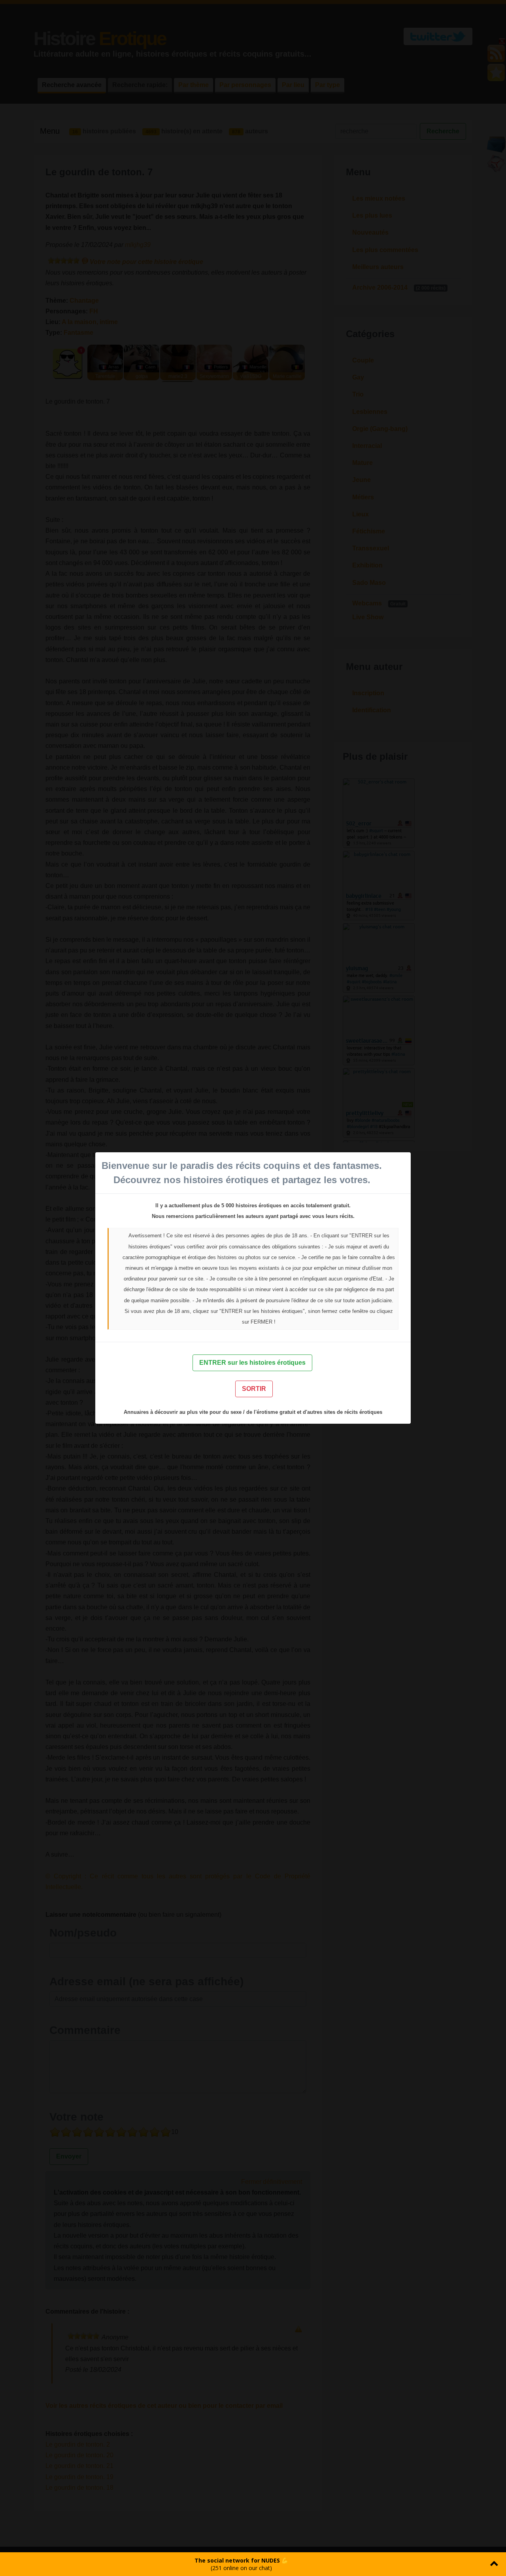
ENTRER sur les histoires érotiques (252, 1363)
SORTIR (254, 1389)
